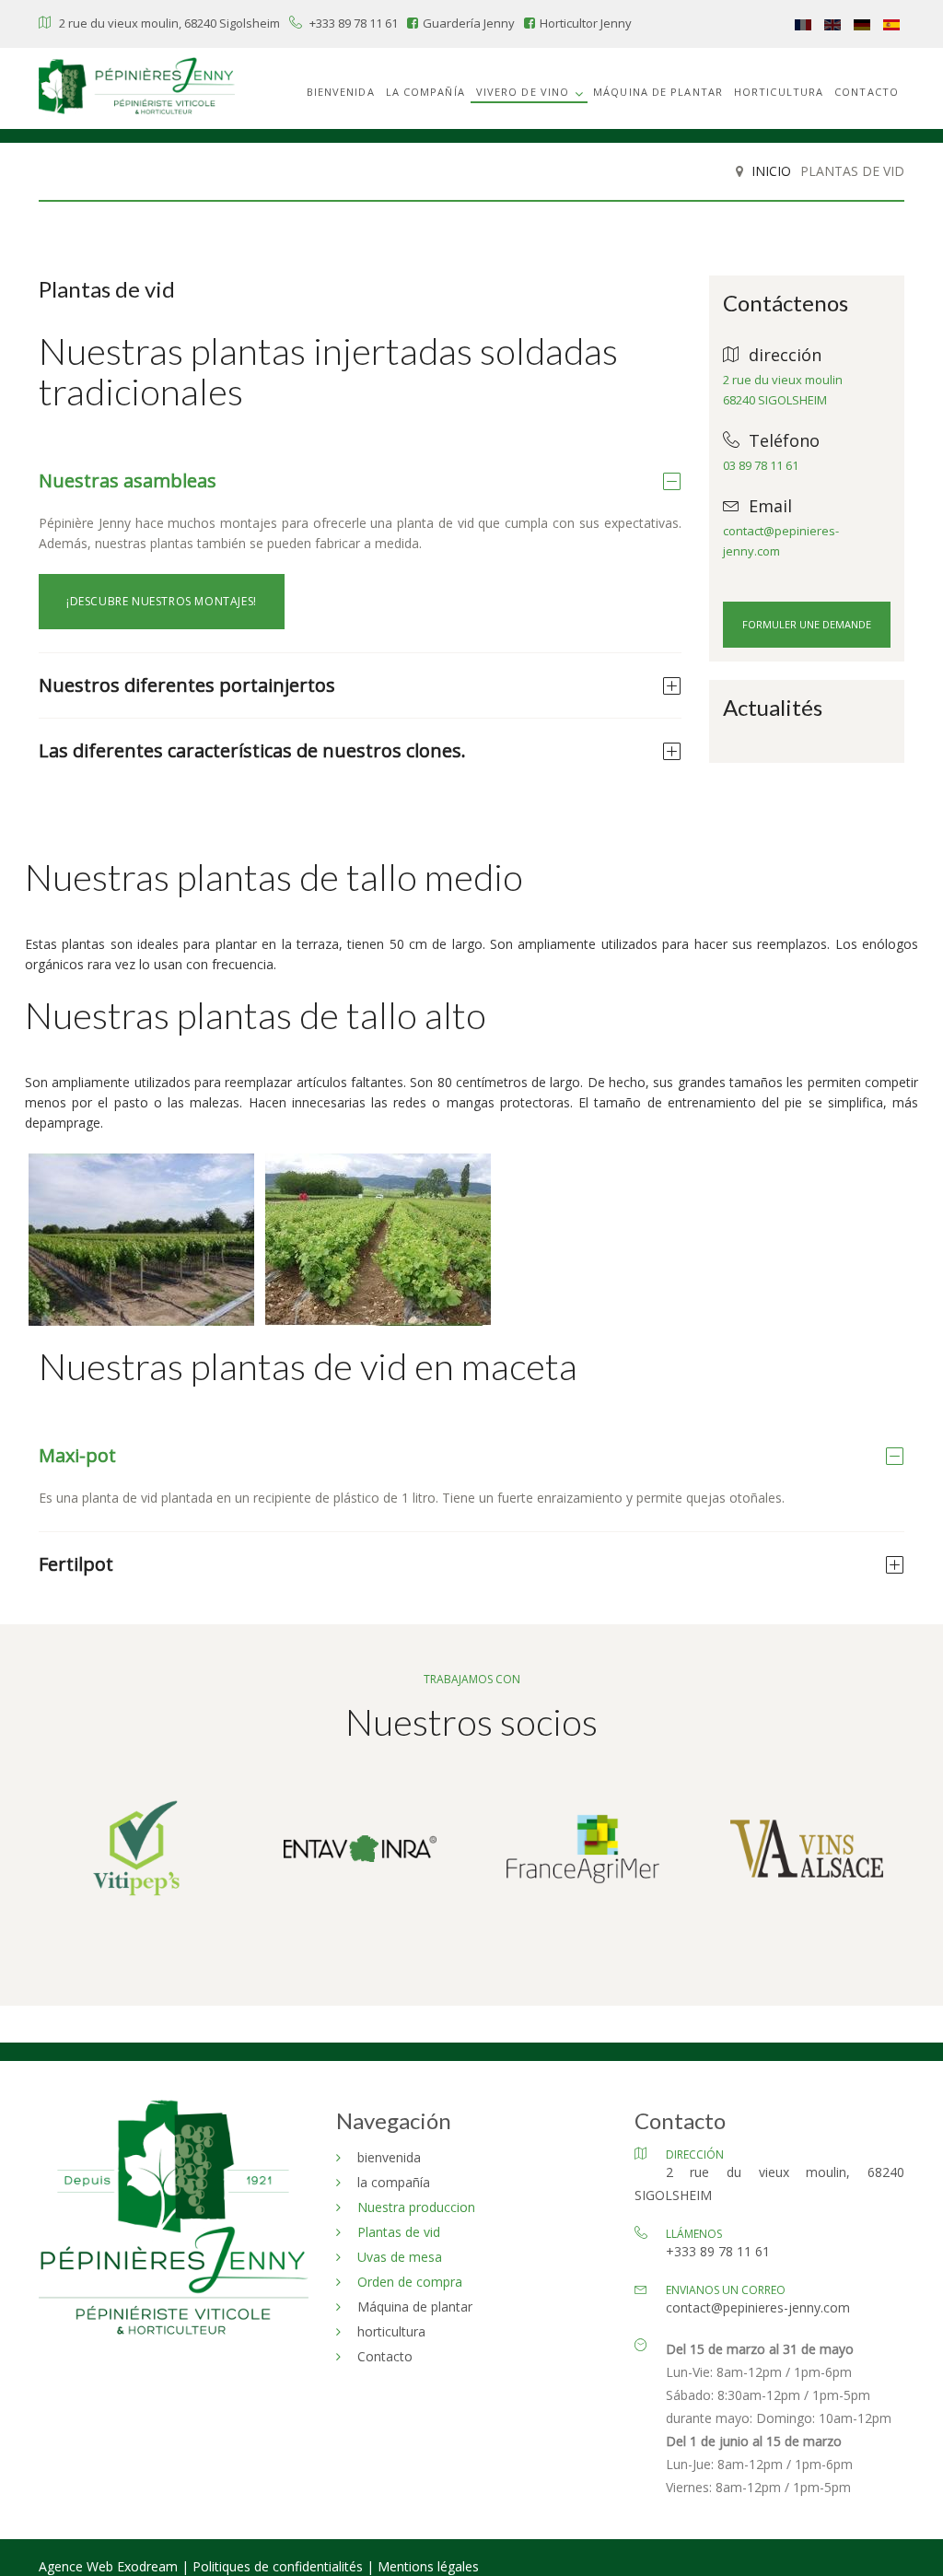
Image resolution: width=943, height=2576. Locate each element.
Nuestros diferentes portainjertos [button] (187, 685)
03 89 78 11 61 (761, 465)
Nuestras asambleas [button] (128, 480)
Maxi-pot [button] (77, 1455)
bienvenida (341, 92)
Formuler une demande (807, 624)
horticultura (779, 92)
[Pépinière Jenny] (137, 88)
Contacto (867, 92)
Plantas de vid (399, 2232)
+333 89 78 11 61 (354, 23)
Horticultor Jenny (586, 23)
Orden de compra (410, 2282)
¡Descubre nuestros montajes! (162, 601)
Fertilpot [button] (76, 1564)
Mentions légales (428, 2566)
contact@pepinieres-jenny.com (758, 2307)
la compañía (425, 92)
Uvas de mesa (400, 2257)
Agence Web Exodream (110, 2566)
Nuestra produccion (416, 2207)
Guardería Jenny (469, 23)
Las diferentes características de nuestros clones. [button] (252, 750)
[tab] (360, 481)
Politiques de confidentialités (278, 2566)
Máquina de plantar (658, 92)
